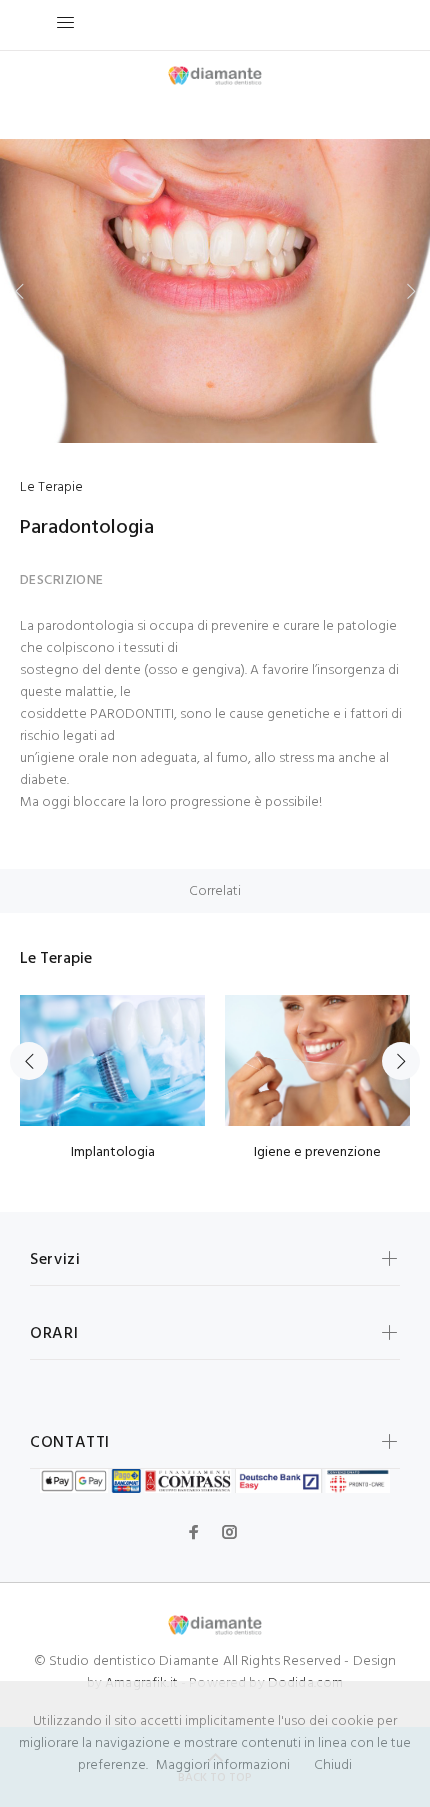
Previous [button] (19, 291)
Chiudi (333, 1765)
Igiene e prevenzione (317, 1152)
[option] (215, 291)
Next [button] (411, 291)
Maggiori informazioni (223, 1765)
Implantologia (113, 1152)
